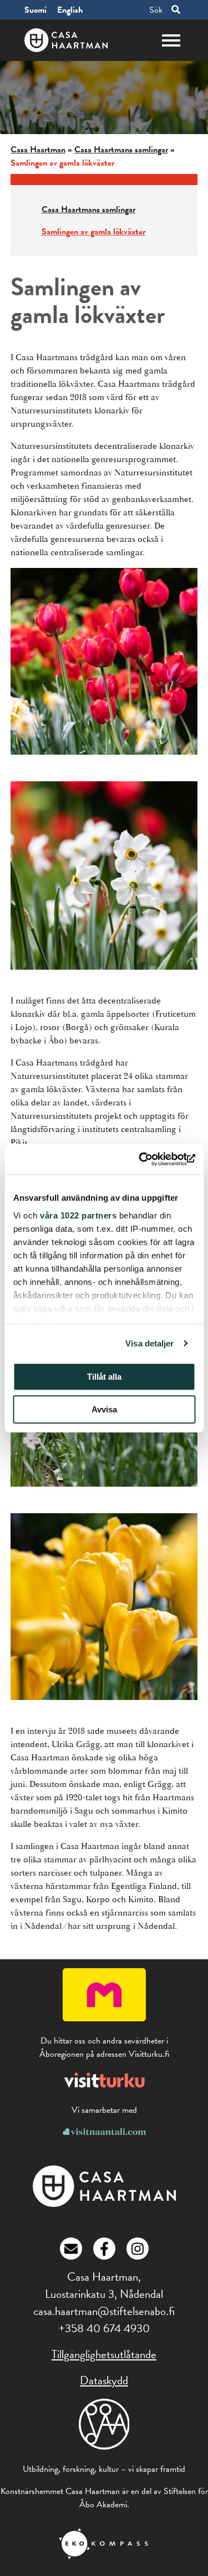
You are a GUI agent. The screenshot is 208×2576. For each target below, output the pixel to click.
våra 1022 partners (78, 1215)
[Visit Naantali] (104, 2132)
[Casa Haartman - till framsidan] (66, 40)
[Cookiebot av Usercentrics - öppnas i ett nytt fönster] (148, 1159)
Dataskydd (104, 2380)
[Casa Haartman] (104, 2204)
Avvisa (104, 1409)
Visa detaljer (149, 1343)
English (70, 10)
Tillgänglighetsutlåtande (104, 2354)
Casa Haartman (38, 150)
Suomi (35, 10)
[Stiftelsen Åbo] (104, 2431)
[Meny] (171, 39)
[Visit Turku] (104, 2088)
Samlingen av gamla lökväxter (93, 232)
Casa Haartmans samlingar (121, 150)
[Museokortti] (104, 2019)
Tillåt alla (104, 1377)
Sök (156, 10)
